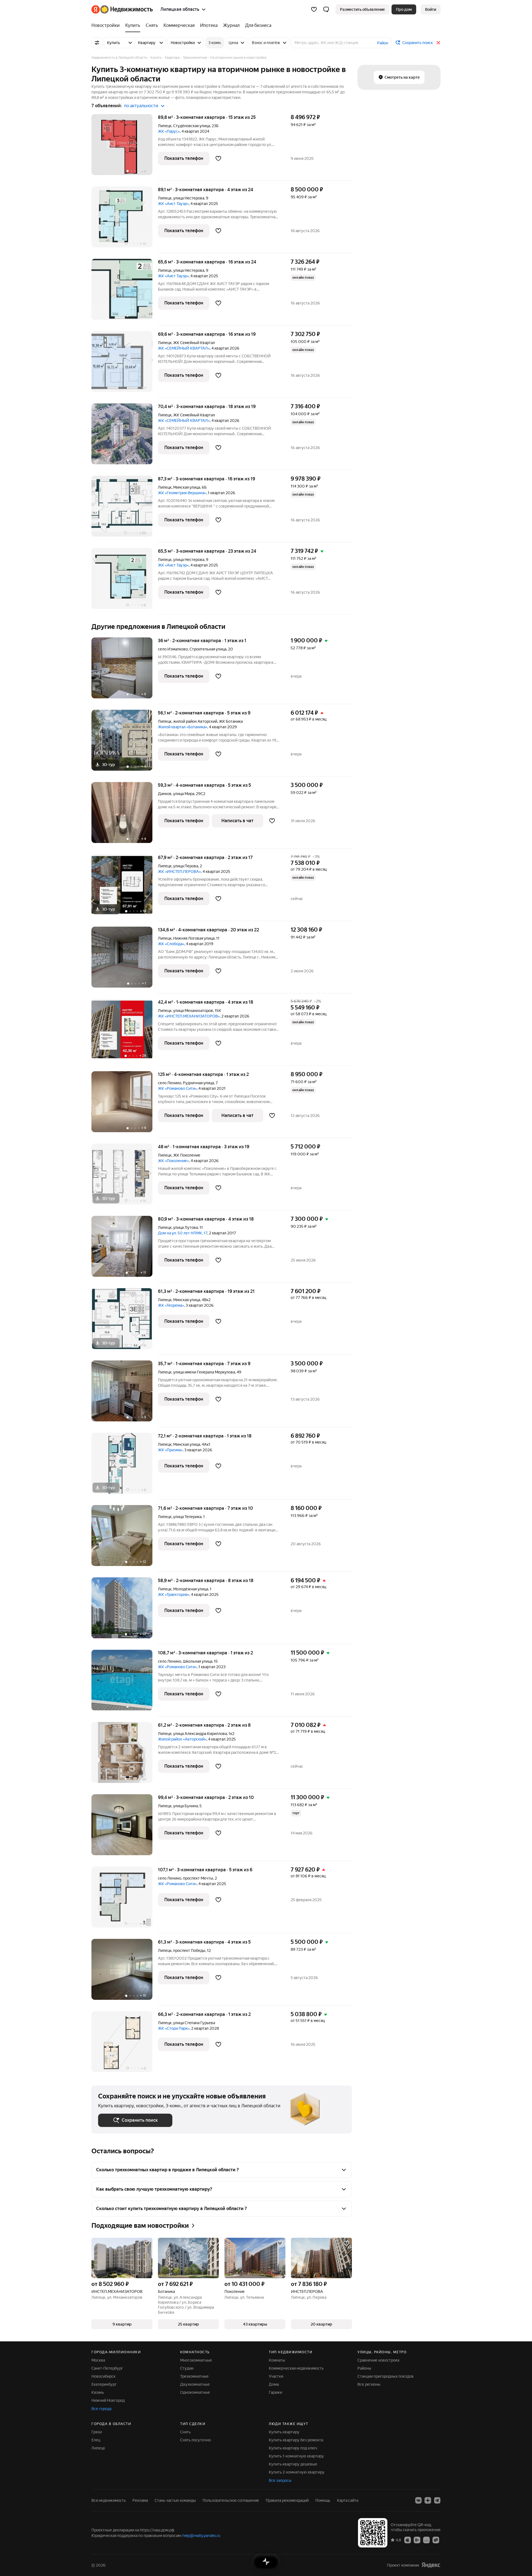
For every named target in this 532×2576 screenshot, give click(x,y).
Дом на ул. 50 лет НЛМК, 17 (183, 1233)
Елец (96, 2440)
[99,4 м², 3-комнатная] (125, 1828)
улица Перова (186, 866)
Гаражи (275, 2392)
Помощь (323, 2500)
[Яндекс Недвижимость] (122, 9)
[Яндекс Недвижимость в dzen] (428, 2500)
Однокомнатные (195, 2392)
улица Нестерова (189, 198)
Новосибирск (103, 2376)
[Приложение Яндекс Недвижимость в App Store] (408, 2540)
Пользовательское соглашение (231, 2500)
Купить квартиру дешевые (293, 2464)
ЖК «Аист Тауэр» (173, 204)
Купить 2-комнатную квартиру (297, 2472)
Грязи (97, 2432)
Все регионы (369, 2384)
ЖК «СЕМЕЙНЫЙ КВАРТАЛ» (184, 348)
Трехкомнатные (194, 2376)
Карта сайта (348, 2500)
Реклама (140, 2500)
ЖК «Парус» (169, 131)
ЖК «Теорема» (171, 1305)
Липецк (165, 126)
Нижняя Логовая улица (194, 938)
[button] (326, 9)
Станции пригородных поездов (386, 2376)
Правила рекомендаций (287, 2500)
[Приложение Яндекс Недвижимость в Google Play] (417, 2540)
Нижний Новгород (108, 2400)
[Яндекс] (431, 2565)
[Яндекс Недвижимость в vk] (418, 2500)
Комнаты (277, 2360)
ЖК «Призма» (170, 1450)
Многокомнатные (196, 2360)
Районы (364, 2368)
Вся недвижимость (109, 2500)
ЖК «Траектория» (174, 1595)
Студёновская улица (192, 126)
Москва (98, 2360)
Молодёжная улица (191, 1589)
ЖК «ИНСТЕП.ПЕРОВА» (179, 872)
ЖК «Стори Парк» (174, 2028)
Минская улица (187, 487)
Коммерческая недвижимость (296, 2368)
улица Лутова (186, 1227)
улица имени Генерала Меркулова (204, 1372)
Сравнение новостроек (378, 2360)
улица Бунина (186, 1806)
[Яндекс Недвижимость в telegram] (437, 2500)
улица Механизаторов (193, 1011)
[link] (431, 9)
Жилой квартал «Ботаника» (183, 727)
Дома (274, 2384)
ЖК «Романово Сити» (177, 1088)
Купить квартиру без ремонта (296, 2440)
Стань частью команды (175, 2500)
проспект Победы (189, 1950)
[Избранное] (314, 9)
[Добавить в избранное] (218, 158)
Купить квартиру (284, 2432)
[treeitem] (107, 25)
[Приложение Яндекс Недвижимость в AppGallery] (426, 2540)
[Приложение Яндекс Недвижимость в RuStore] (436, 2540)
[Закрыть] (438, 43)
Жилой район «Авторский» (182, 1739)
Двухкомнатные (195, 2384)
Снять (185, 2432)
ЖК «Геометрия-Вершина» (182, 493)
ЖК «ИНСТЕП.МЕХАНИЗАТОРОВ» (189, 1016)
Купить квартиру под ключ (293, 2448)
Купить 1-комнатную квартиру (296, 2456)
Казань (98, 2392)
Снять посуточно (195, 2440)
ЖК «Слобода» (171, 944)
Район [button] (383, 43)
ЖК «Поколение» (173, 1161)
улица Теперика (187, 1517)
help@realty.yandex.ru (201, 2536)
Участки (276, 2376)
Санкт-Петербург (107, 2368)
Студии (187, 2368)
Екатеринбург (104, 2384)
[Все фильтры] (97, 43)
